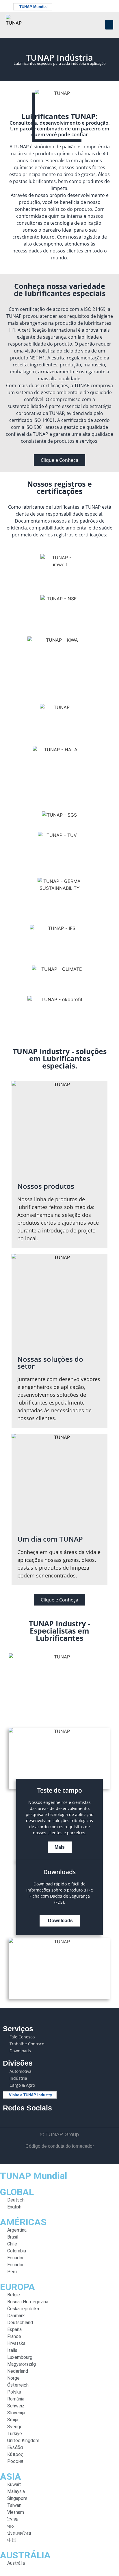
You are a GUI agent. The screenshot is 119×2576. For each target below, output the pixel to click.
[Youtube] (91, 6)
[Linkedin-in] (108, 6)
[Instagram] (99, 6)
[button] (109, 25)
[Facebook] (83, 6)
